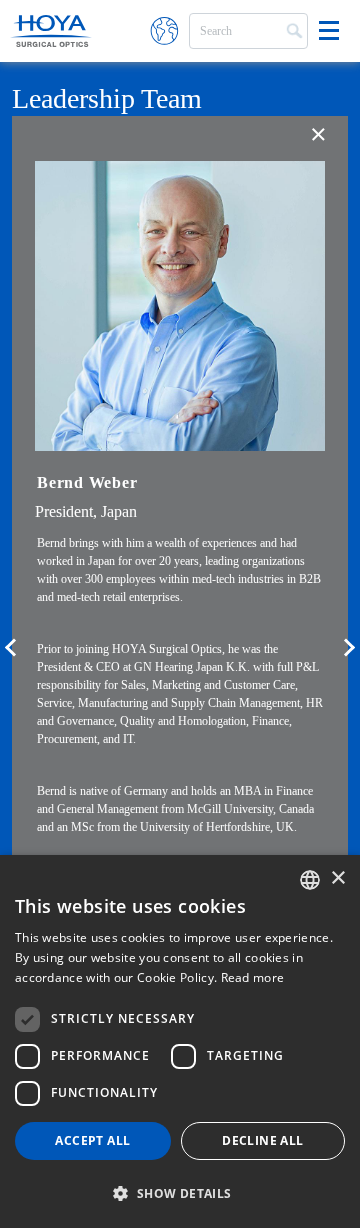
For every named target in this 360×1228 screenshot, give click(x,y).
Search (292, 29)
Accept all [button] (92, 1140)
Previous (10, 654)
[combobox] (310, 880)
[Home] (51, 31)
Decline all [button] (262, 1140)
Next (349, 654)
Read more (253, 977)
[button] (180, 1193)
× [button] (337, 878)
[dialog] (180, 1041)
